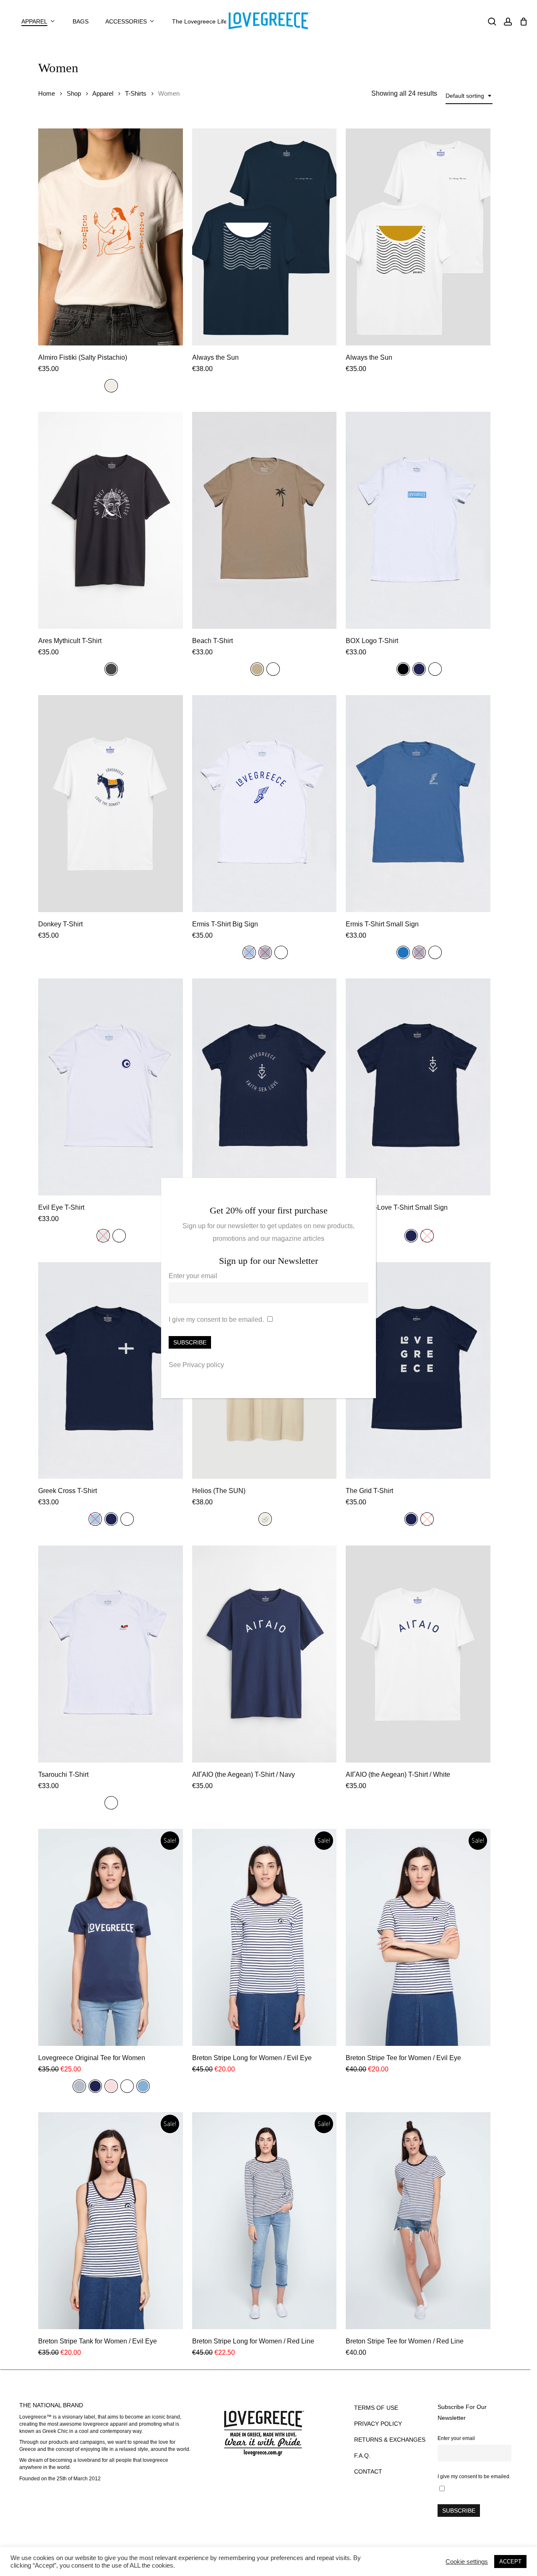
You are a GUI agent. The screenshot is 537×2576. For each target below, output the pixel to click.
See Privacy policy (196, 1365)
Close (366, 1189)
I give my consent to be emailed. (216, 1319)
